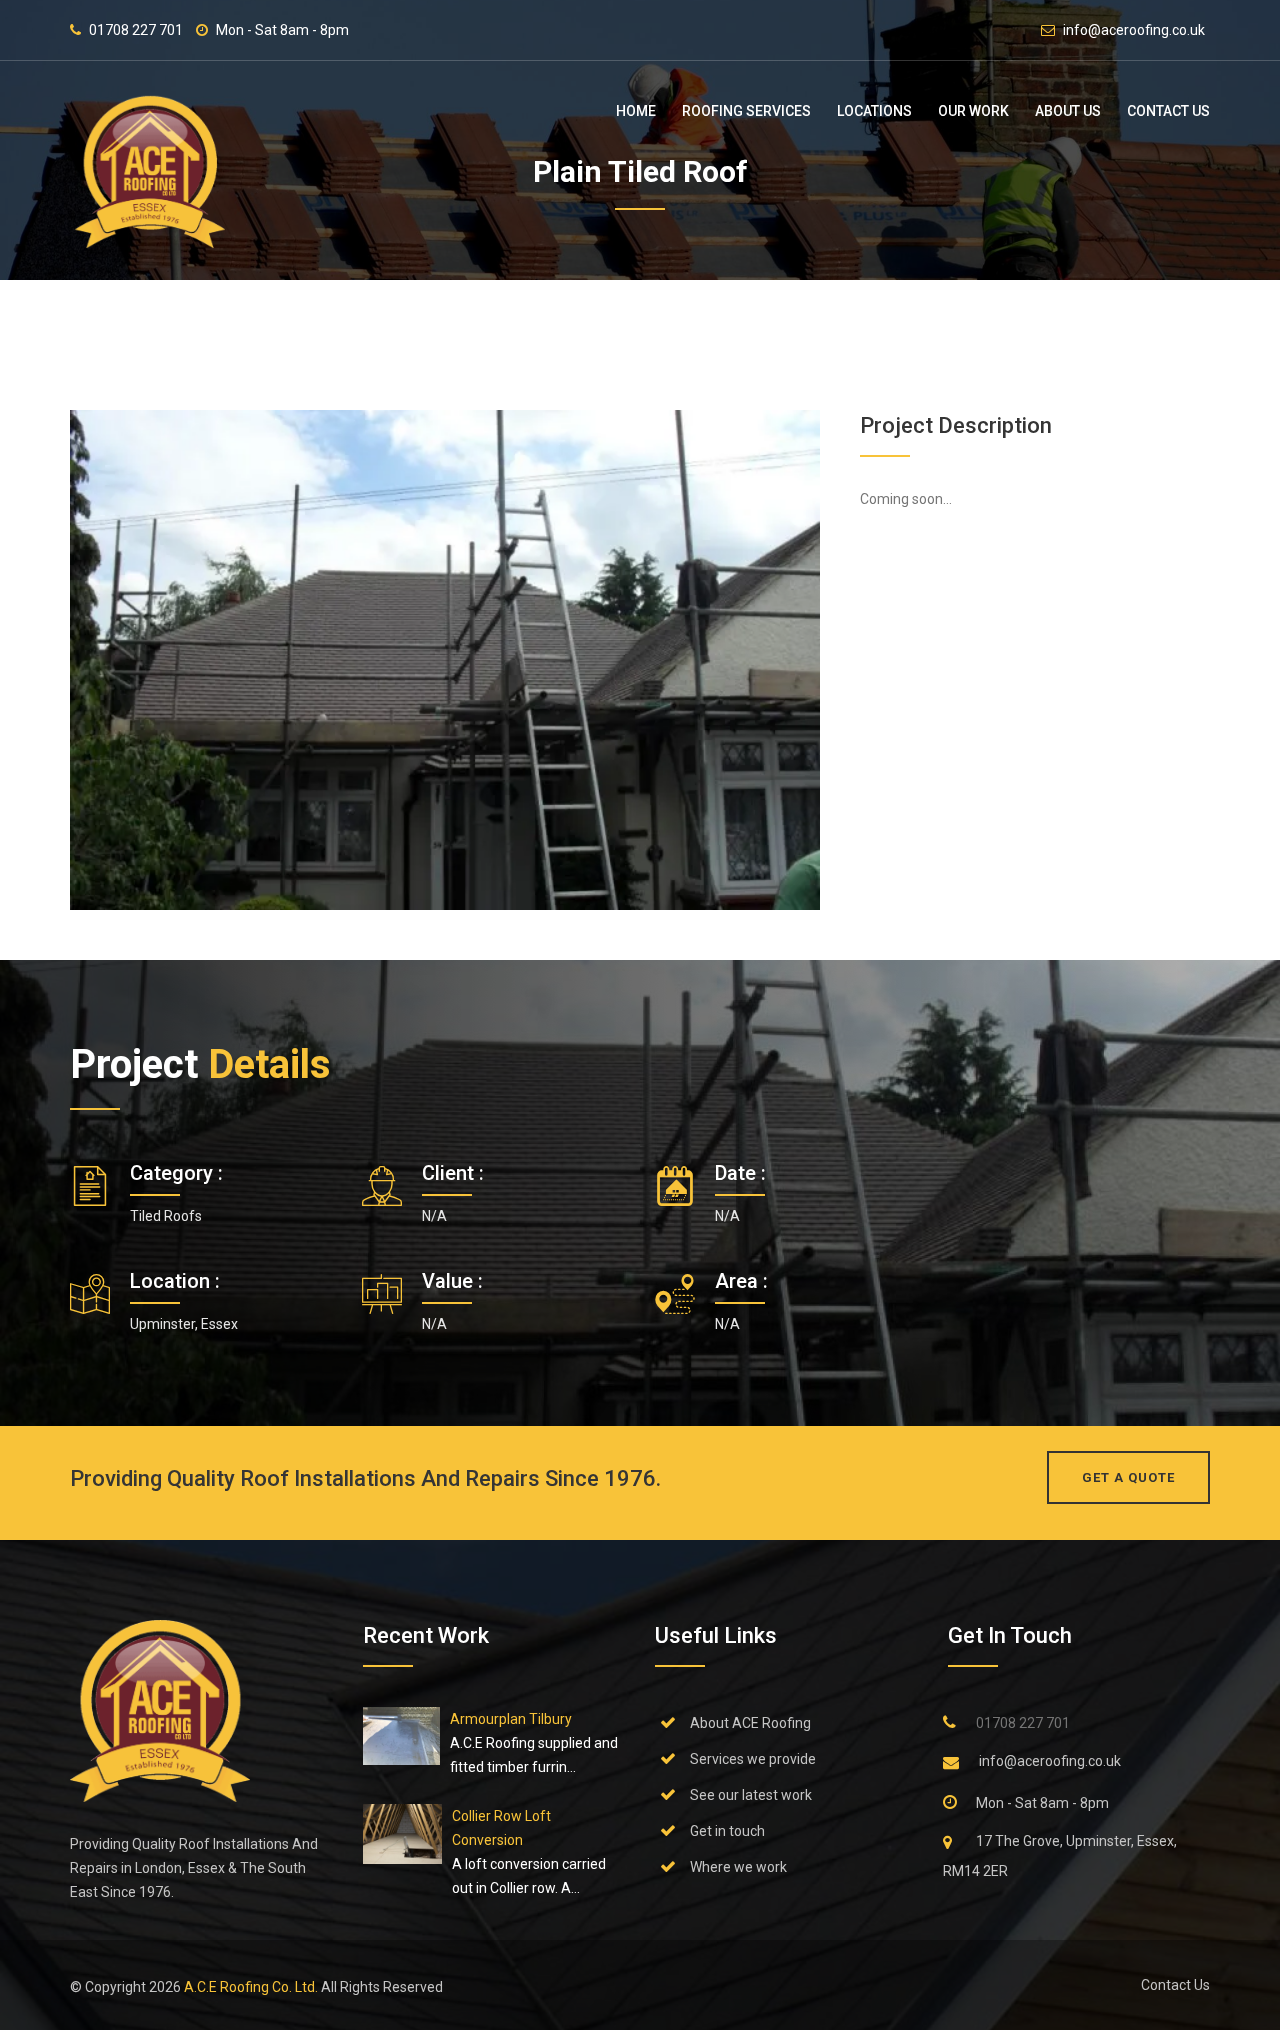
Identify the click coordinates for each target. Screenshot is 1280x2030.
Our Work (973, 111)
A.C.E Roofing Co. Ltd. (252, 1987)
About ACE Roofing (750, 1723)
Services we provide (753, 1759)
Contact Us (1168, 111)
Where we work (738, 1867)
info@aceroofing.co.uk (1134, 30)
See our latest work (751, 1795)
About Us (1068, 111)
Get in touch (727, 1831)
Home (636, 111)
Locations (874, 111)
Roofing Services (746, 111)
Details (269, 1064)
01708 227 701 (136, 30)
